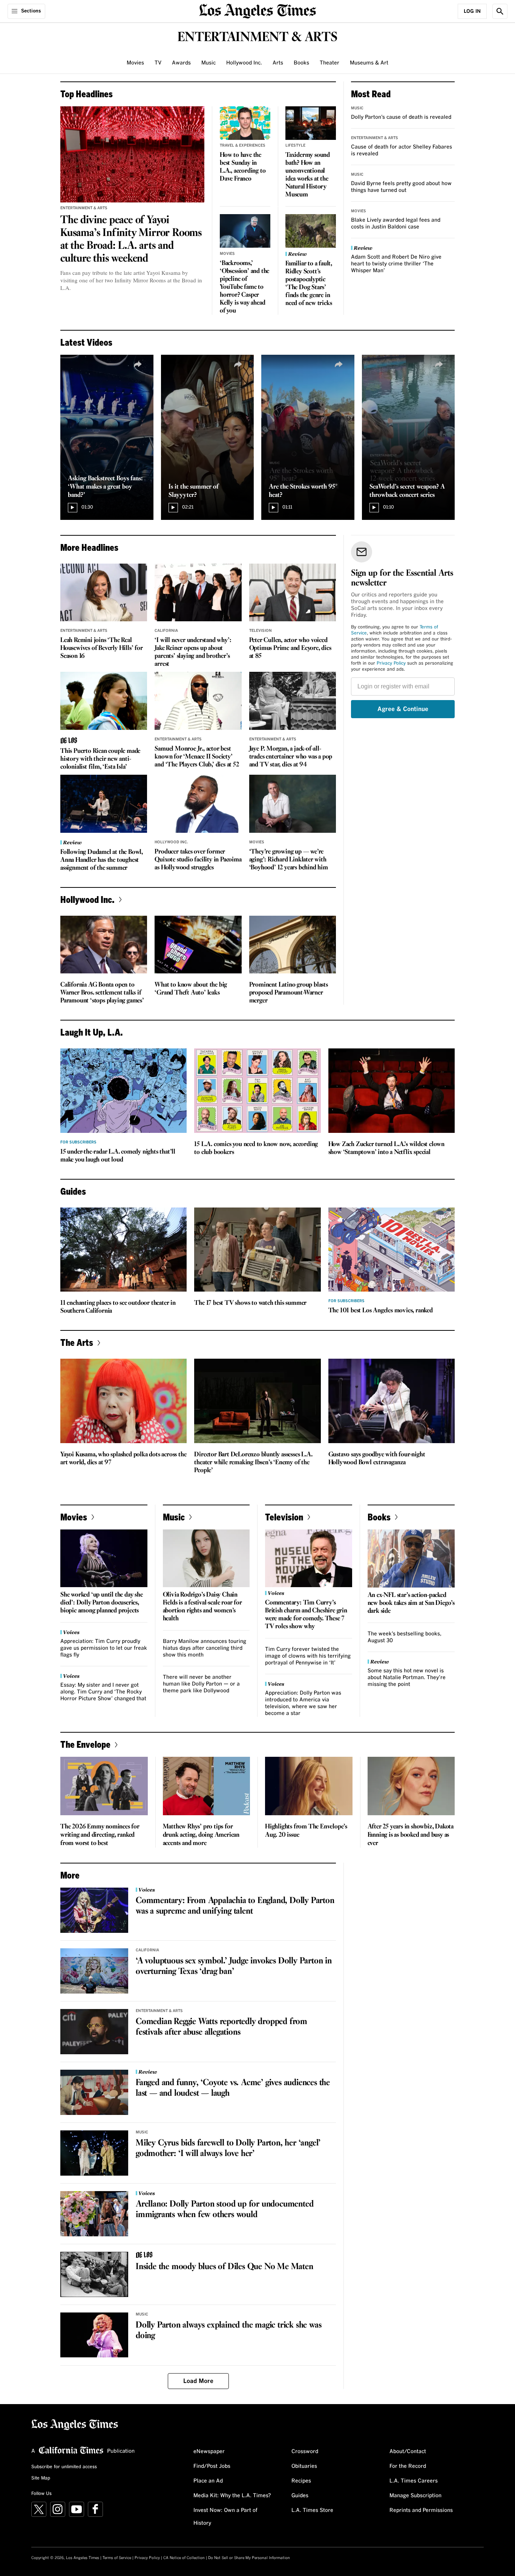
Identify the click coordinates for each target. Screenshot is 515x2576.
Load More (198, 2381)
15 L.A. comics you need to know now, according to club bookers (256, 1148)
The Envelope (85, 1744)
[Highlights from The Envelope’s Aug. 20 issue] (309, 1786)
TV (158, 63)
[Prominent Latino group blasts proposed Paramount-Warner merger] (293, 945)
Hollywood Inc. (244, 63)
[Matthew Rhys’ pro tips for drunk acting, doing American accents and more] (207, 1786)
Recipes (301, 2481)
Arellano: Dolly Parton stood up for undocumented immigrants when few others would (225, 2210)
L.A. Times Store (312, 2510)
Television (261, 631)
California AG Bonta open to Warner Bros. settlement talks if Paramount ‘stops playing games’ (102, 993)
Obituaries (304, 2466)
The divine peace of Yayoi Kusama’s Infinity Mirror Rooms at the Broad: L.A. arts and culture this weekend (131, 239)
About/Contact (408, 2452)
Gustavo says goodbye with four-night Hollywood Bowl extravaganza (377, 1459)
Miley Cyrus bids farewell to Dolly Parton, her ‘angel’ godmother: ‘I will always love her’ (228, 2148)
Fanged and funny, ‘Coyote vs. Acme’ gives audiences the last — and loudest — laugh (233, 2088)
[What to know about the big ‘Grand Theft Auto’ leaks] (198, 945)
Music (208, 63)
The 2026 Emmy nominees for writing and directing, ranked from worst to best (100, 1835)
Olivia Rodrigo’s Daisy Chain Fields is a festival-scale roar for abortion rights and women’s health (202, 1607)
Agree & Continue (403, 709)
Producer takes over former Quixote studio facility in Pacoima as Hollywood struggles (198, 860)
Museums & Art (369, 63)
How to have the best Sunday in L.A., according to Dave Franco (243, 167)
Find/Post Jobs (212, 2466)
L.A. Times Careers (414, 2481)
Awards (181, 63)
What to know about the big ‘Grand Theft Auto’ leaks (191, 989)
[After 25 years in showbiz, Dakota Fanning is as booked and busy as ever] (411, 1786)
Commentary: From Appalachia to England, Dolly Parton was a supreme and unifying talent (235, 1906)
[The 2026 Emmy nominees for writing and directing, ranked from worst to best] (104, 1786)
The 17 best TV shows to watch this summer (250, 1303)
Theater (330, 63)
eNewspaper (209, 2452)
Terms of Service (117, 2558)
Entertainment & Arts (84, 208)
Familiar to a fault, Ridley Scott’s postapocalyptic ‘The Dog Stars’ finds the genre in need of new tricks (309, 283)
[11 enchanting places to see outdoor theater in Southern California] (123, 1250)
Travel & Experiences (243, 146)
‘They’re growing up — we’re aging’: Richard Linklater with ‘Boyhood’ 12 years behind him (289, 860)
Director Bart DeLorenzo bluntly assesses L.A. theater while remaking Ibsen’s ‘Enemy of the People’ (253, 1463)
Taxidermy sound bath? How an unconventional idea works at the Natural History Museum (308, 175)
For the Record (408, 2466)
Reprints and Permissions (421, 2510)
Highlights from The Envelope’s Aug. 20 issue (306, 1831)
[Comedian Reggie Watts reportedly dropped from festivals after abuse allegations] (94, 2032)
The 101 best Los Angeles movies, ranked (381, 1311)
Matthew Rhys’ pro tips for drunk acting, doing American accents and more (201, 1835)
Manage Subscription (415, 2496)
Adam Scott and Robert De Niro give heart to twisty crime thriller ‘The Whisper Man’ (396, 264)
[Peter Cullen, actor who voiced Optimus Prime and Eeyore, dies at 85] (293, 593)
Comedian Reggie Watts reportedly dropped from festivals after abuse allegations (221, 2027)
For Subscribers (78, 1142)
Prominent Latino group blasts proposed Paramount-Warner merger (289, 993)
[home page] (257, 10)
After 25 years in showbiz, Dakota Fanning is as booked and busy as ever (411, 1835)
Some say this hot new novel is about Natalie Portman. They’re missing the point (407, 1678)
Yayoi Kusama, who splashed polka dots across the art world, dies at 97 (123, 1459)
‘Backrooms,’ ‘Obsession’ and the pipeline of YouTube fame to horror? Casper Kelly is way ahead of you (244, 287)
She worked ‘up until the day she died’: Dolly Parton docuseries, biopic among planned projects (102, 1603)
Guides (300, 2496)
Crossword (305, 2452)
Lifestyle (295, 146)
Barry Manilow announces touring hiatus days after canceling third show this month (205, 1648)
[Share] (138, 365)
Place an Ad (208, 2481)
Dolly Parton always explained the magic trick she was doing (228, 2331)
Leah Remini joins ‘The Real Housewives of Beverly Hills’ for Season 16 (102, 648)
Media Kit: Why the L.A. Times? (232, 2496)
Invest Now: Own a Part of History (225, 2517)
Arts (278, 63)
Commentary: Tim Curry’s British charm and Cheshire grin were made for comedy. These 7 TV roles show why (306, 1615)
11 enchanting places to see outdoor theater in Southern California (118, 1307)
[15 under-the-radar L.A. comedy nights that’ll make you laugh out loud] (123, 1091)
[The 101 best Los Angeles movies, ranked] (392, 1250)
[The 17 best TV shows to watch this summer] (257, 1250)
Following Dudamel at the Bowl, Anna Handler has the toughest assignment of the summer (102, 860)
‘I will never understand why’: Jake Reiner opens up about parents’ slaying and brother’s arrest (193, 652)
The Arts (77, 1342)
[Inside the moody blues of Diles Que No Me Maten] (94, 2274)
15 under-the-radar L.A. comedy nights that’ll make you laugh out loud (118, 1156)
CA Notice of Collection (184, 2558)
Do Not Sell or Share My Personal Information (249, 2558)
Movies (135, 63)
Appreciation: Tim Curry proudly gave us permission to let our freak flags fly (104, 1648)
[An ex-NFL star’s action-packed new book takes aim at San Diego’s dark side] (411, 1558)
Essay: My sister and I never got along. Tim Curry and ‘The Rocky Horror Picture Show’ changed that (103, 1692)
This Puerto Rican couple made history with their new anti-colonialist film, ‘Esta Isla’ (100, 759)
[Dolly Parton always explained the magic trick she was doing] (94, 2335)
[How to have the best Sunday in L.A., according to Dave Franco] (245, 123)
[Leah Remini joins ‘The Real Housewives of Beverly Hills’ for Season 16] (104, 593)
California (166, 631)
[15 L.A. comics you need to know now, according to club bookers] (257, 1091)
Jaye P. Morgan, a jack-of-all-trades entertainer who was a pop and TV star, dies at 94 (291, 757)
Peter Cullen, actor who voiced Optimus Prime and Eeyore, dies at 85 (290, 648)
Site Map (41, 2478)
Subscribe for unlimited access (64, 2467)
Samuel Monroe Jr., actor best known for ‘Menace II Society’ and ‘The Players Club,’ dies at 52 (197, 757)
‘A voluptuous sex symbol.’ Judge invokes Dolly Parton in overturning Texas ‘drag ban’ (234, 1966)
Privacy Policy (391, 664)
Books (301, 63)
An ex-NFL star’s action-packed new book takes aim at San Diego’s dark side (411, 1603)
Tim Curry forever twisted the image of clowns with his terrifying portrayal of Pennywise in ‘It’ (308, 1656)
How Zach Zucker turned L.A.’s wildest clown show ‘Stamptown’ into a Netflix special (386, 1148)
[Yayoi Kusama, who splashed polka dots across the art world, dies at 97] (123, 1401)
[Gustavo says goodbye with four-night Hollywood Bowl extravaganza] (392, 1401)
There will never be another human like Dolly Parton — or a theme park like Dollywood (201, 1684)
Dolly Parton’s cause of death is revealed (401, 117)
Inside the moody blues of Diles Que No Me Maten (225, 2267)
